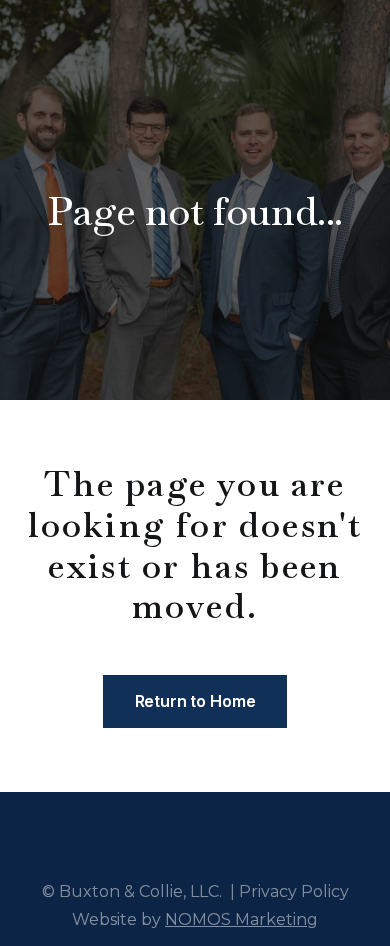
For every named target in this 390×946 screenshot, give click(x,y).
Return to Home (195, 701)
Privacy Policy (294, 891)
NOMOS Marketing (241, 919)
